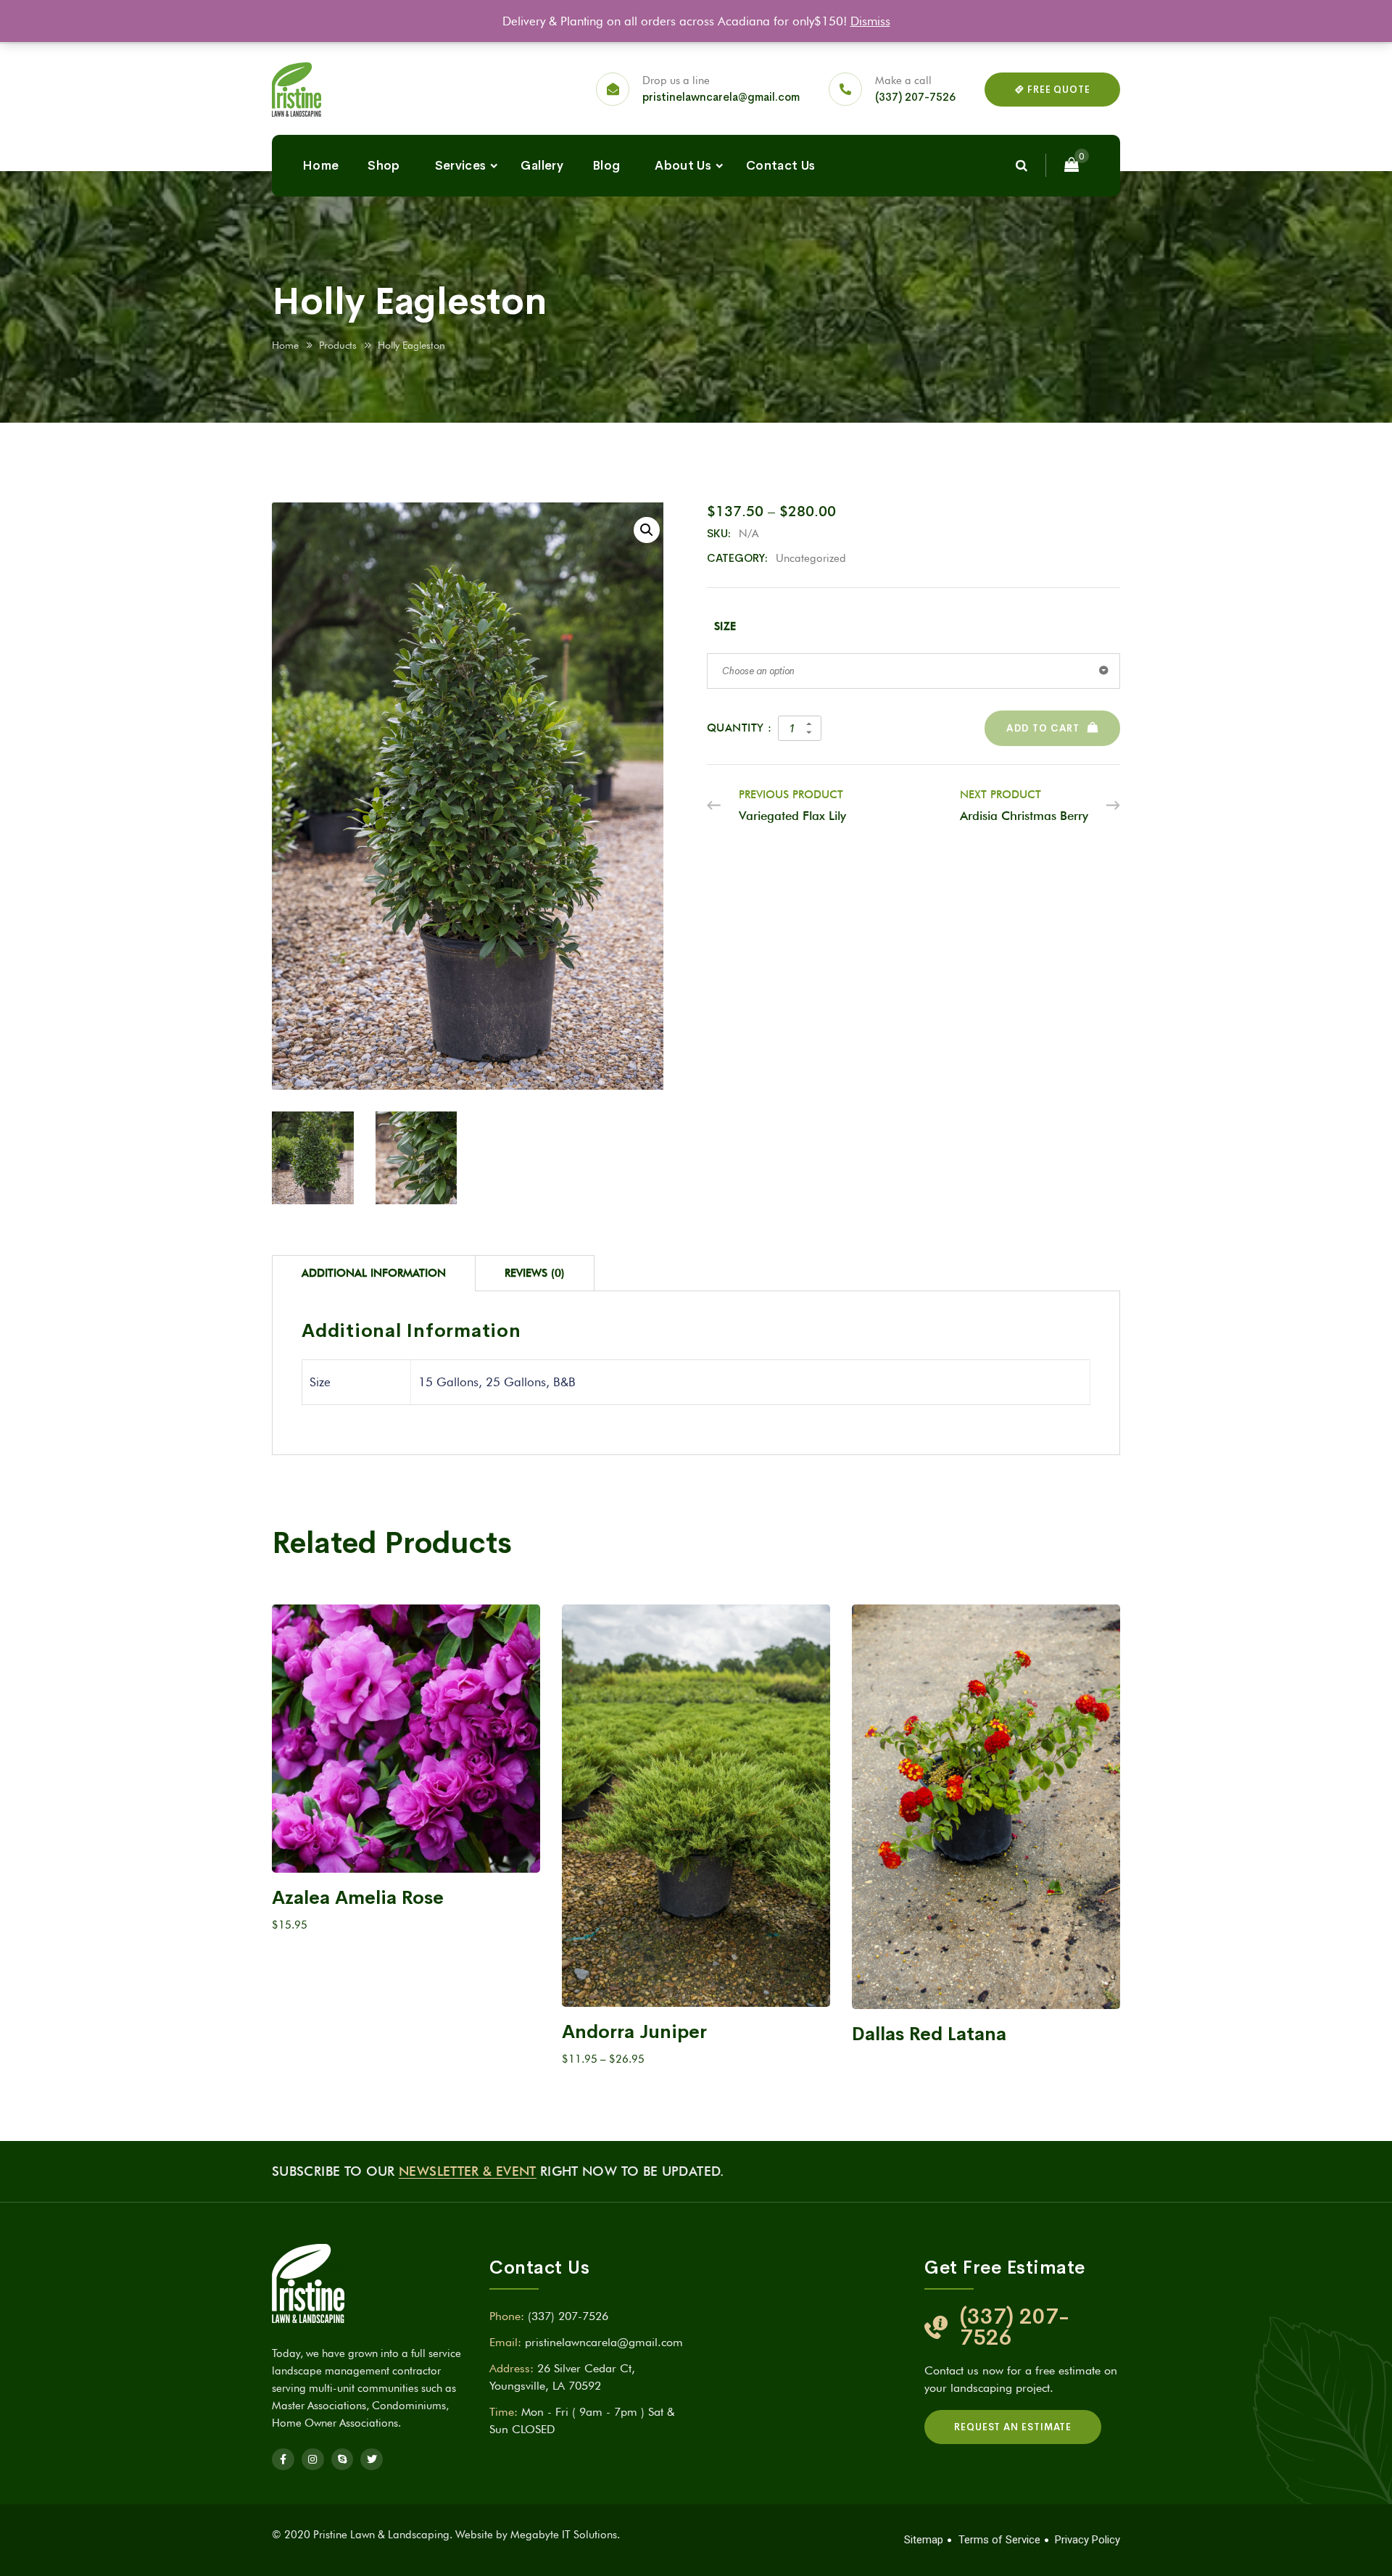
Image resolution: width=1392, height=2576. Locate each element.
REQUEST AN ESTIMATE (1013, 2427)
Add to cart (1043, 728)
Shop (384, 166)
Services (461, 166)
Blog (606, 166)
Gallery (542, 166)
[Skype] (343, 2460)
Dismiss (870, 21)
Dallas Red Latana (929, 2034)
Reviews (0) (535, 1273)
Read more (986, 1985)
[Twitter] (372, 2460)
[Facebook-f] (283, 2460)
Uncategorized (811, 558)
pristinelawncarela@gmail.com (721, 97)
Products (338, 345)
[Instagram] (313, 2460)
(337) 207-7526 (915, 97)
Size (725, 626)
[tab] (374, 1273)
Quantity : (739, 728)
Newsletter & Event (467, 2171)
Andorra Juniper (634, 2032)
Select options (399, 1848)
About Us (683, 166)
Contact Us (780, 166)
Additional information (374, 1273)
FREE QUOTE (1057, 90)
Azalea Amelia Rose (358, 1898)
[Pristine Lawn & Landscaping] (297, 90)
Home (320, 166)
